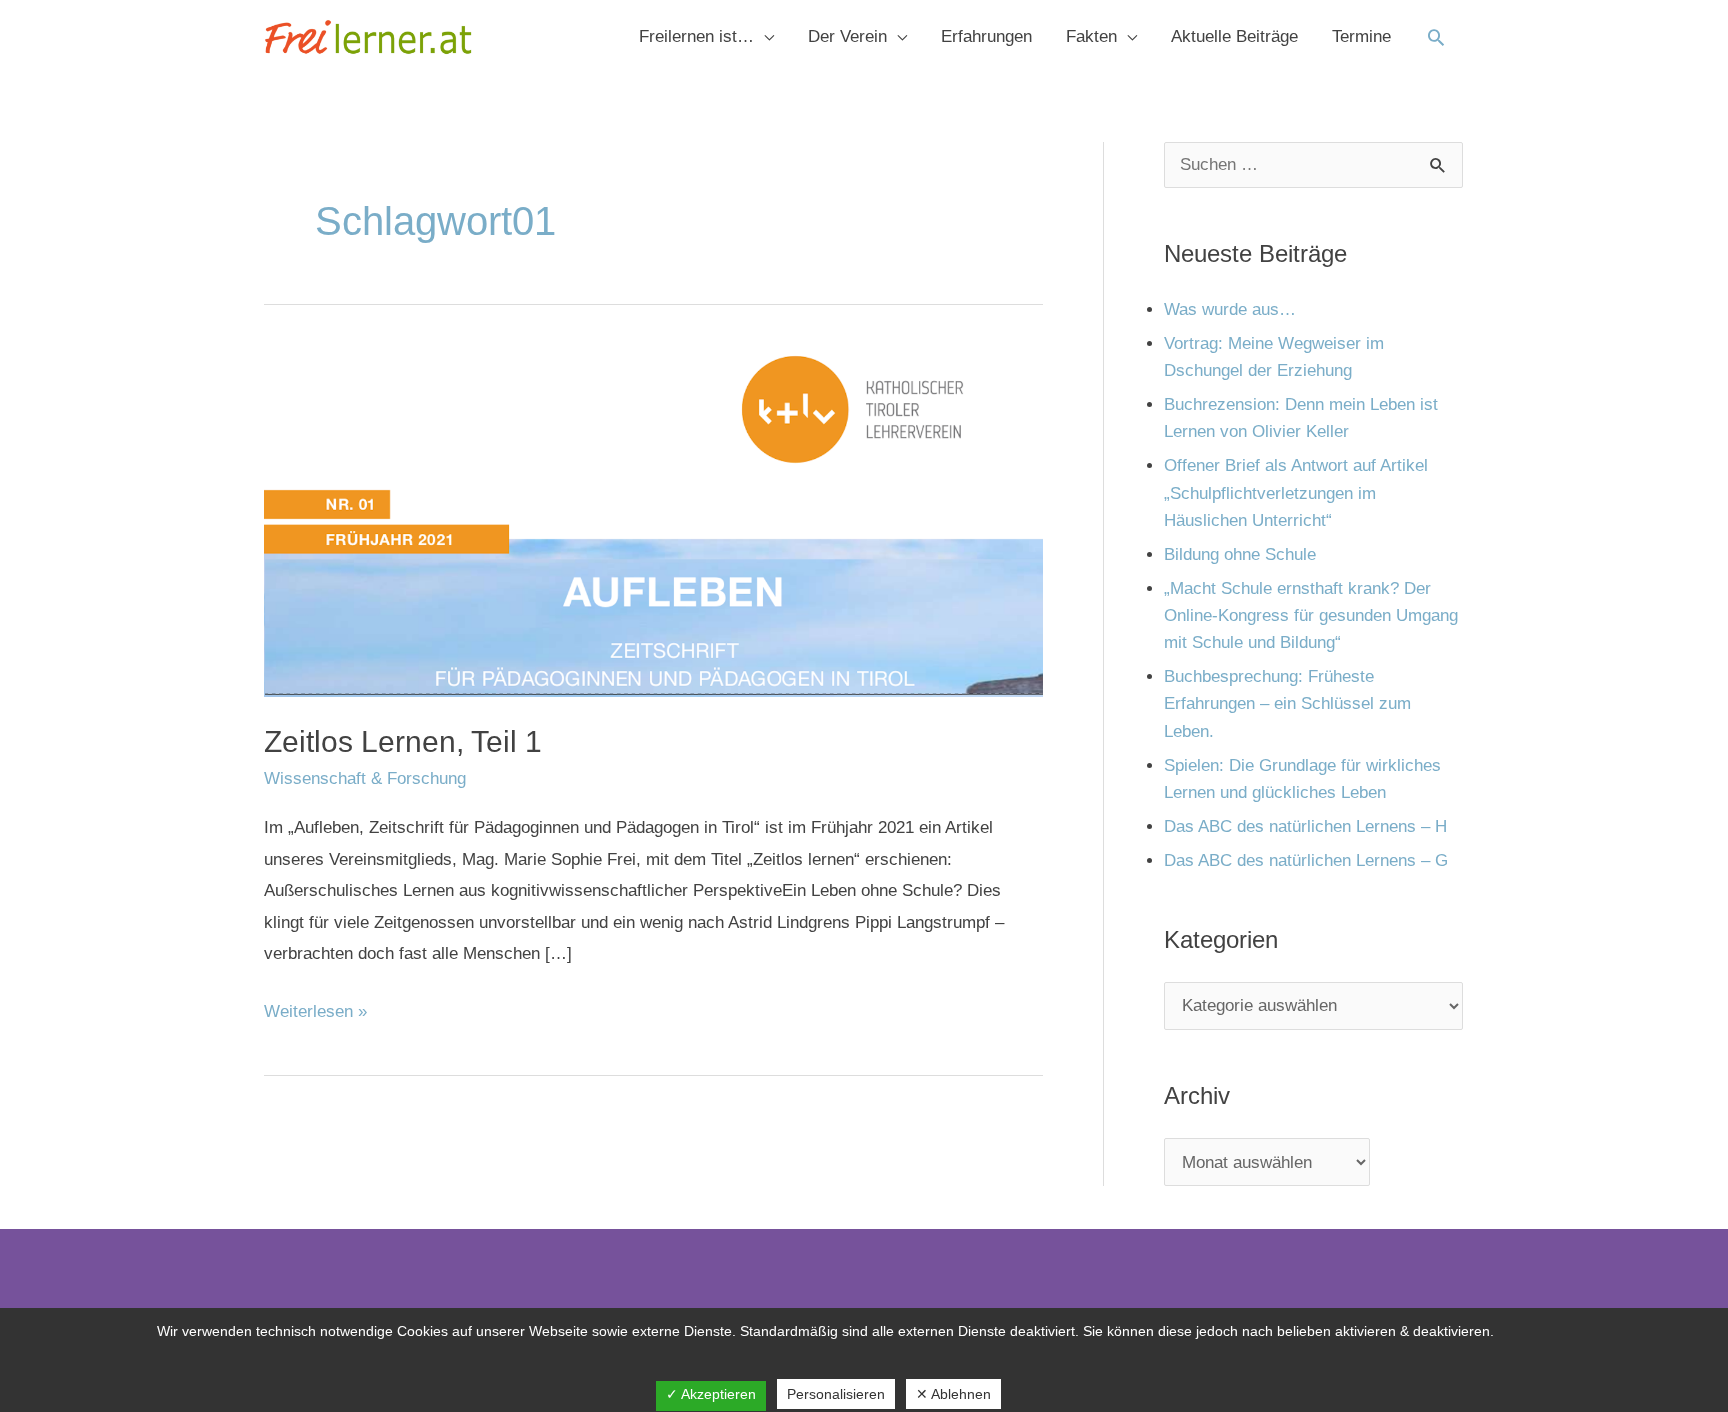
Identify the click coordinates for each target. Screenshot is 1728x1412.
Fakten (1091, 36)
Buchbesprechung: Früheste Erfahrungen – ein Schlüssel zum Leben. (1287, 703)
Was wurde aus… (1230, 309)
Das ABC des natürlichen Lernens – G (1306, 860)
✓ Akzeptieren (711, 1394)
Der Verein (847, 36)
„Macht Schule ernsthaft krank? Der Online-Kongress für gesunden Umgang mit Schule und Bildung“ (1311, 615)
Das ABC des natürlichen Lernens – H (1305, 826)
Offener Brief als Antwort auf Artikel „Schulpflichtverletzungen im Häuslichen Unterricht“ (1296, 492)
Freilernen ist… (696, 36)
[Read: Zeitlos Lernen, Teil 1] (653, 521)
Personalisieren (836, 1394)
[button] (1436, 37)
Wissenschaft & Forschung (365, 778)
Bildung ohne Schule (1240, 554)
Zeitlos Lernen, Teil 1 (403, 741)
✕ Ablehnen (953, 1394)
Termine (1361, 36)
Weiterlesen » (315, 1008)
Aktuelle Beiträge (1234, 36)
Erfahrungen (986, 36)
